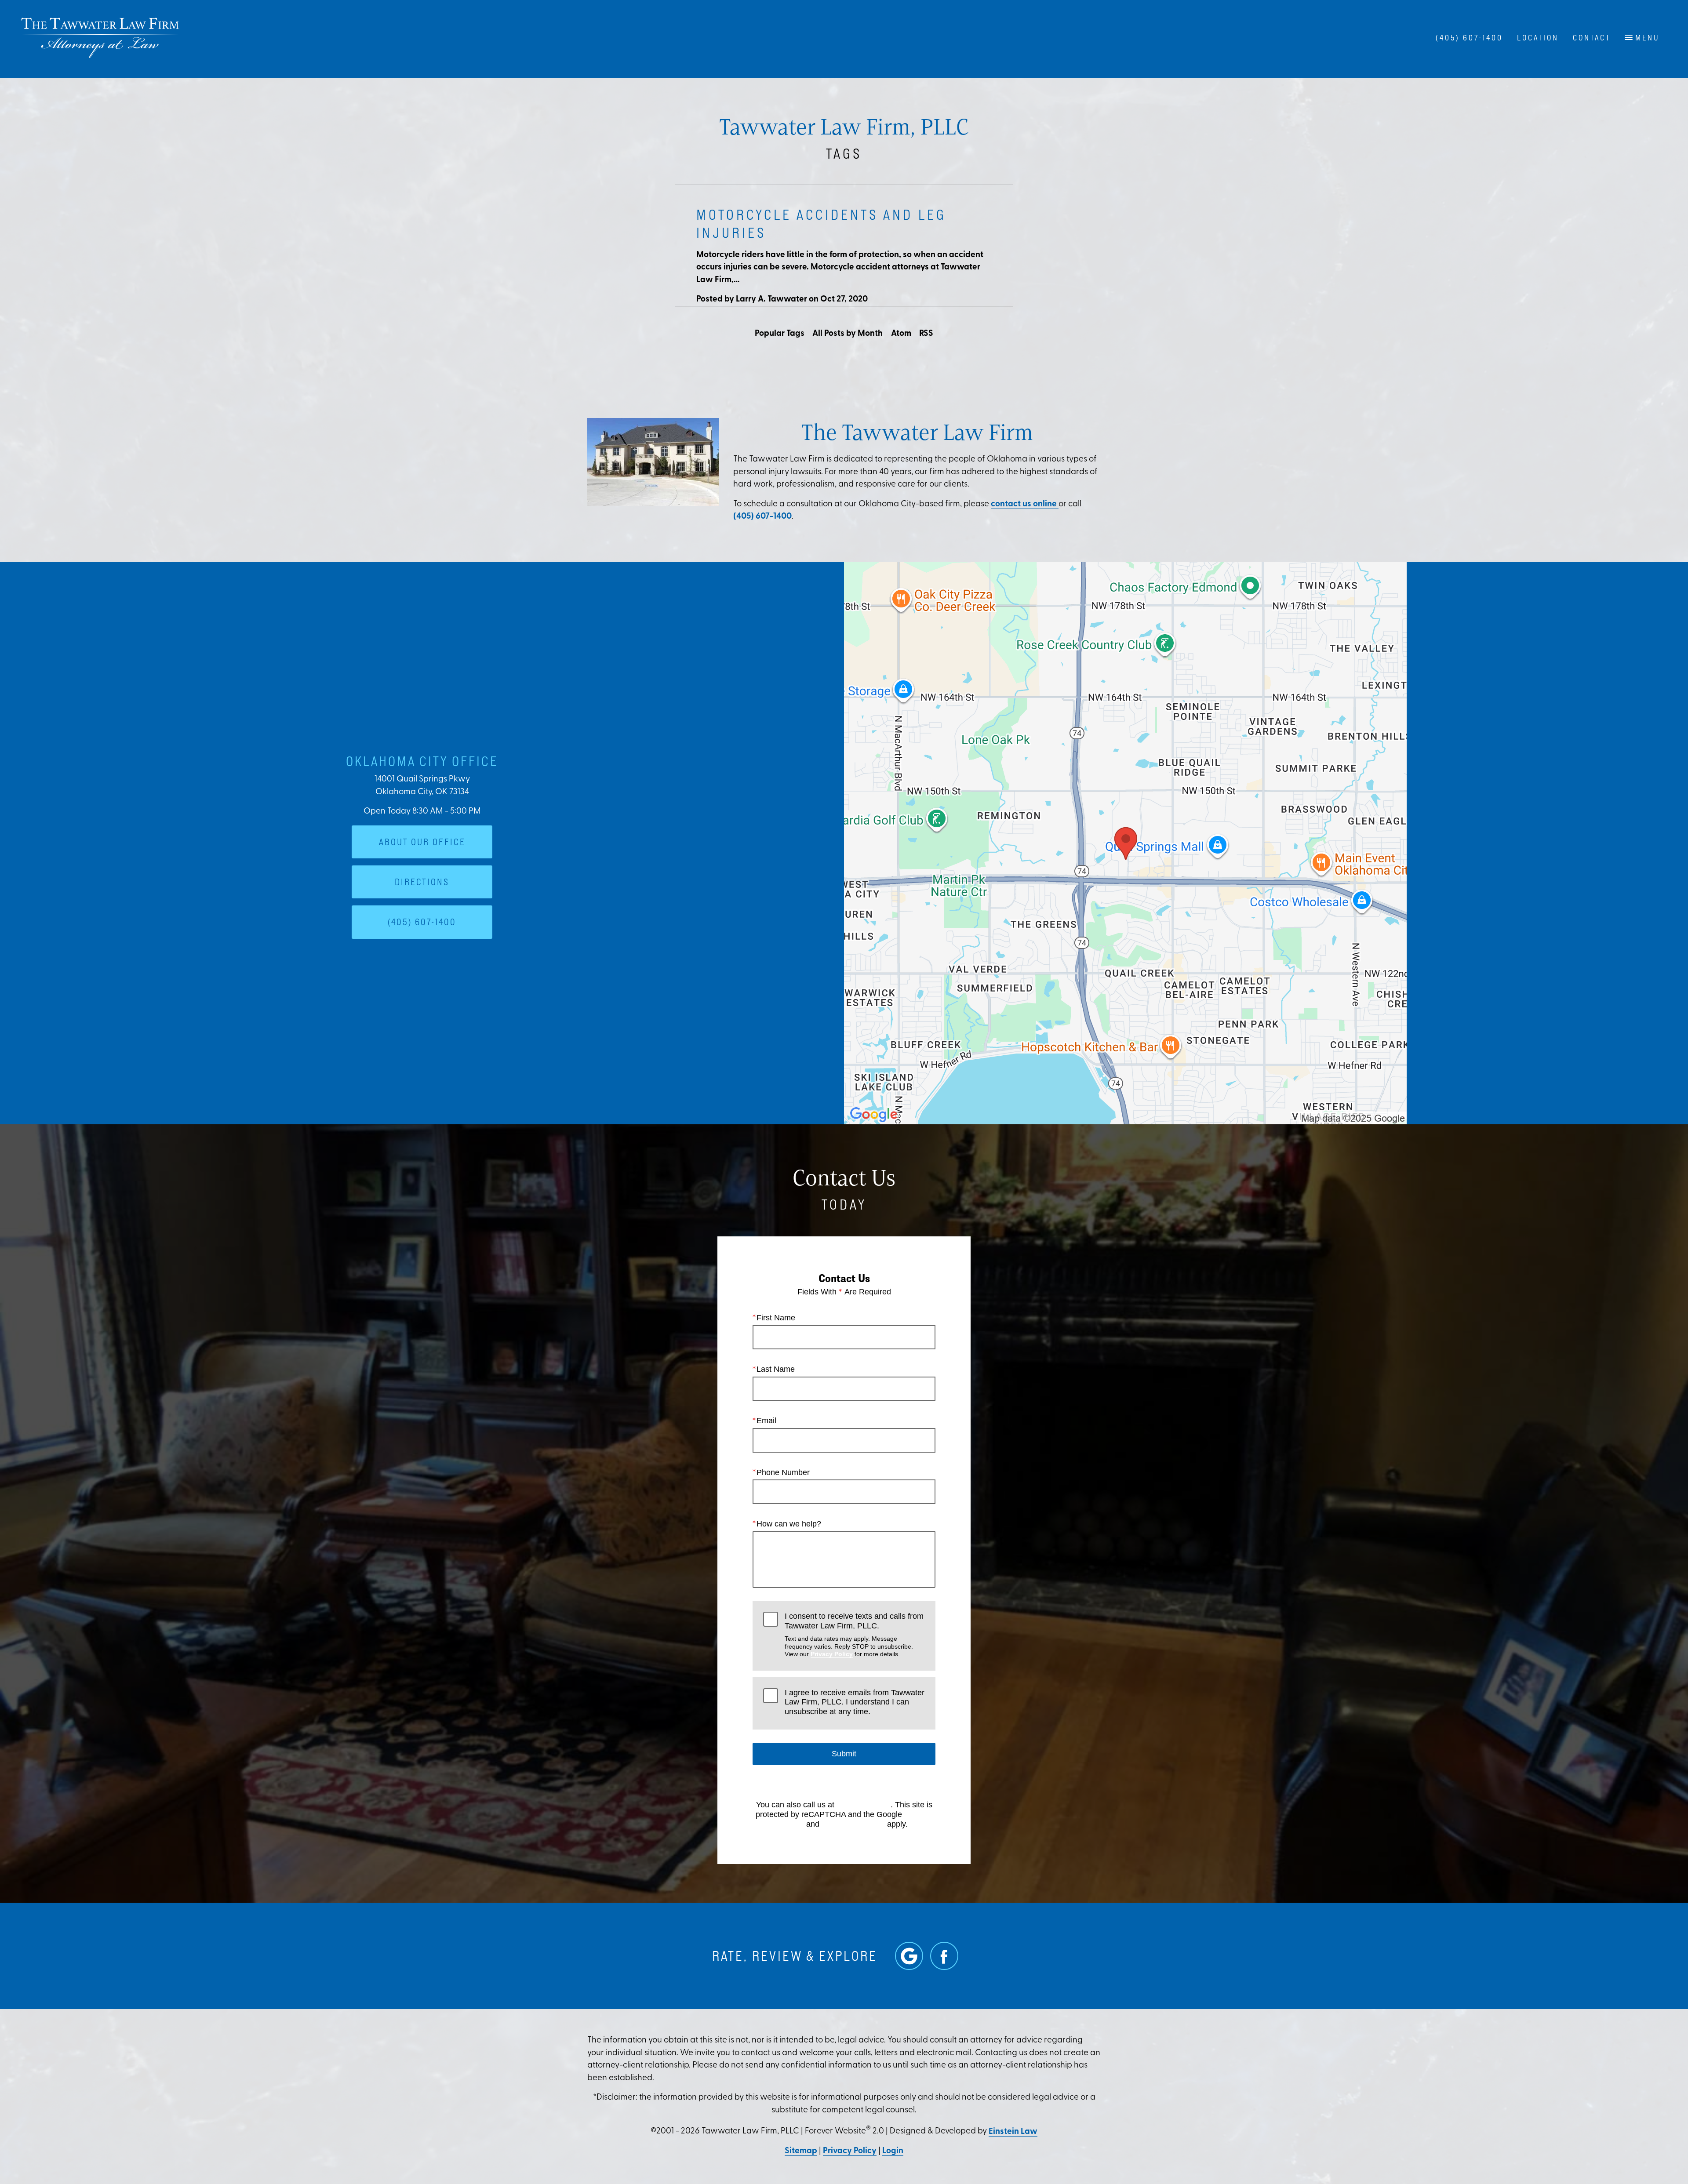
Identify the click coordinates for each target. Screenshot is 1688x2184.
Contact (1592, 38)
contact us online (1025, 504)
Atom (901, 334)
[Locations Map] (1125, 843)
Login (893, 2151)
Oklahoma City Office (422, 761)
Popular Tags (780, 334)
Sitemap (801, 2151)
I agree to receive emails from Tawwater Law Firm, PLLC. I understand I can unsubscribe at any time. (855, 1702)
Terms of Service (853, 1824)
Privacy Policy (832, 1654)
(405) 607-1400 (762, 517)
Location (1538, 38)
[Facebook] (944, 1956)
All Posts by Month (848, 334)
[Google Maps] (909, 1956)
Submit (844, 1754)
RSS (926, 334)
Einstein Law (1013, 2132)
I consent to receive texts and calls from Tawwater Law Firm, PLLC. (854, 1635)
